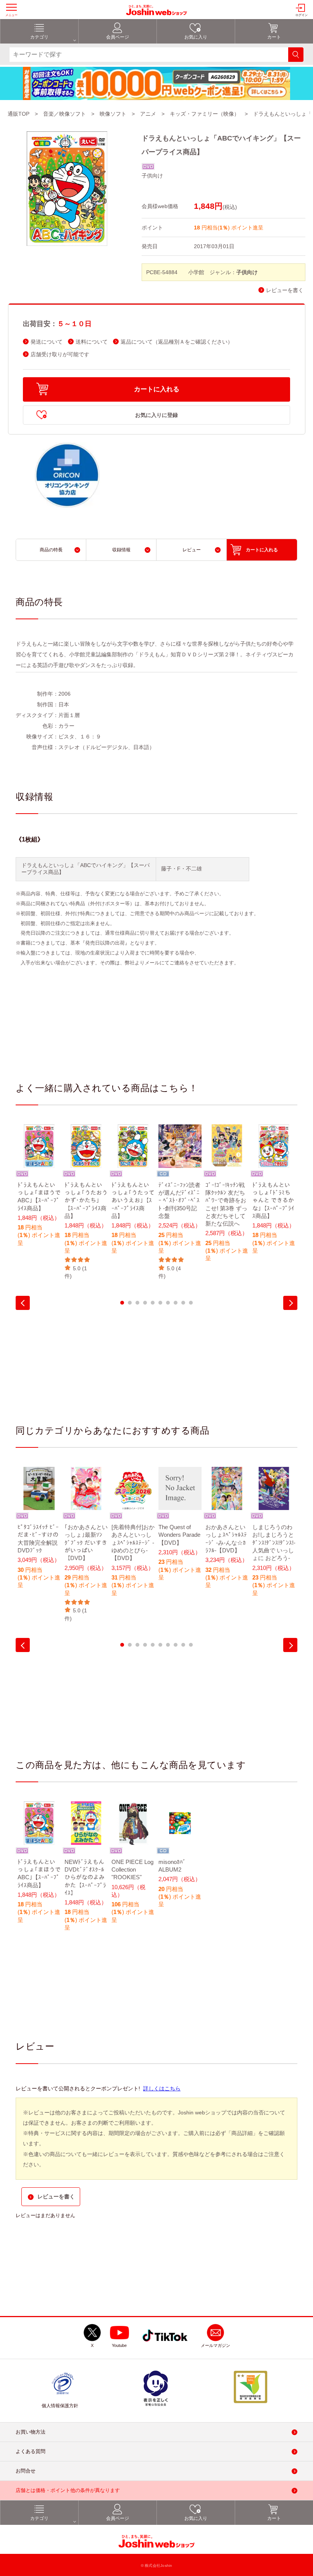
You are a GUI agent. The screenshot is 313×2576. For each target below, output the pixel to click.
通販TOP (19, 114)
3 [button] (137, 1303)
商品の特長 (51, 550)
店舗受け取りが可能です (60, 355)
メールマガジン (215, 2345)
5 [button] (153, 1303)
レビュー (192, 550)
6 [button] (160, 1303)
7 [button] (168, 1303)
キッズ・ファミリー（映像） (205, 114)
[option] (39, 1190)
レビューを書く (285, 290)
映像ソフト (113, 114)
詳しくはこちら (162, 2088)
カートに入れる (157, 389)
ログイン (302, 15)
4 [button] (145, 1303)
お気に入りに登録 (156, 415)
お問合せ (26, 2471)
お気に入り (196, 37)
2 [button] (130, 1303)
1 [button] (122, 1303)
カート (274, 37)
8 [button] (176, 1303)
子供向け (152, 176)
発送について (47, 342)
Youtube (119, 2345)
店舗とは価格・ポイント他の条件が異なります (68, 2490)
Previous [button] (23, 1303)
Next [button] (290, 1303)
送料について (92, 342)
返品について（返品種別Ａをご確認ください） (177, 342)
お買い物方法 (31, 2432)
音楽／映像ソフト (65, 114)
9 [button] (183, 1303)
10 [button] (191, 1303)
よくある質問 (31, 2451)
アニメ (148, 114)
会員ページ (118, 37)
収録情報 (121, 550)
